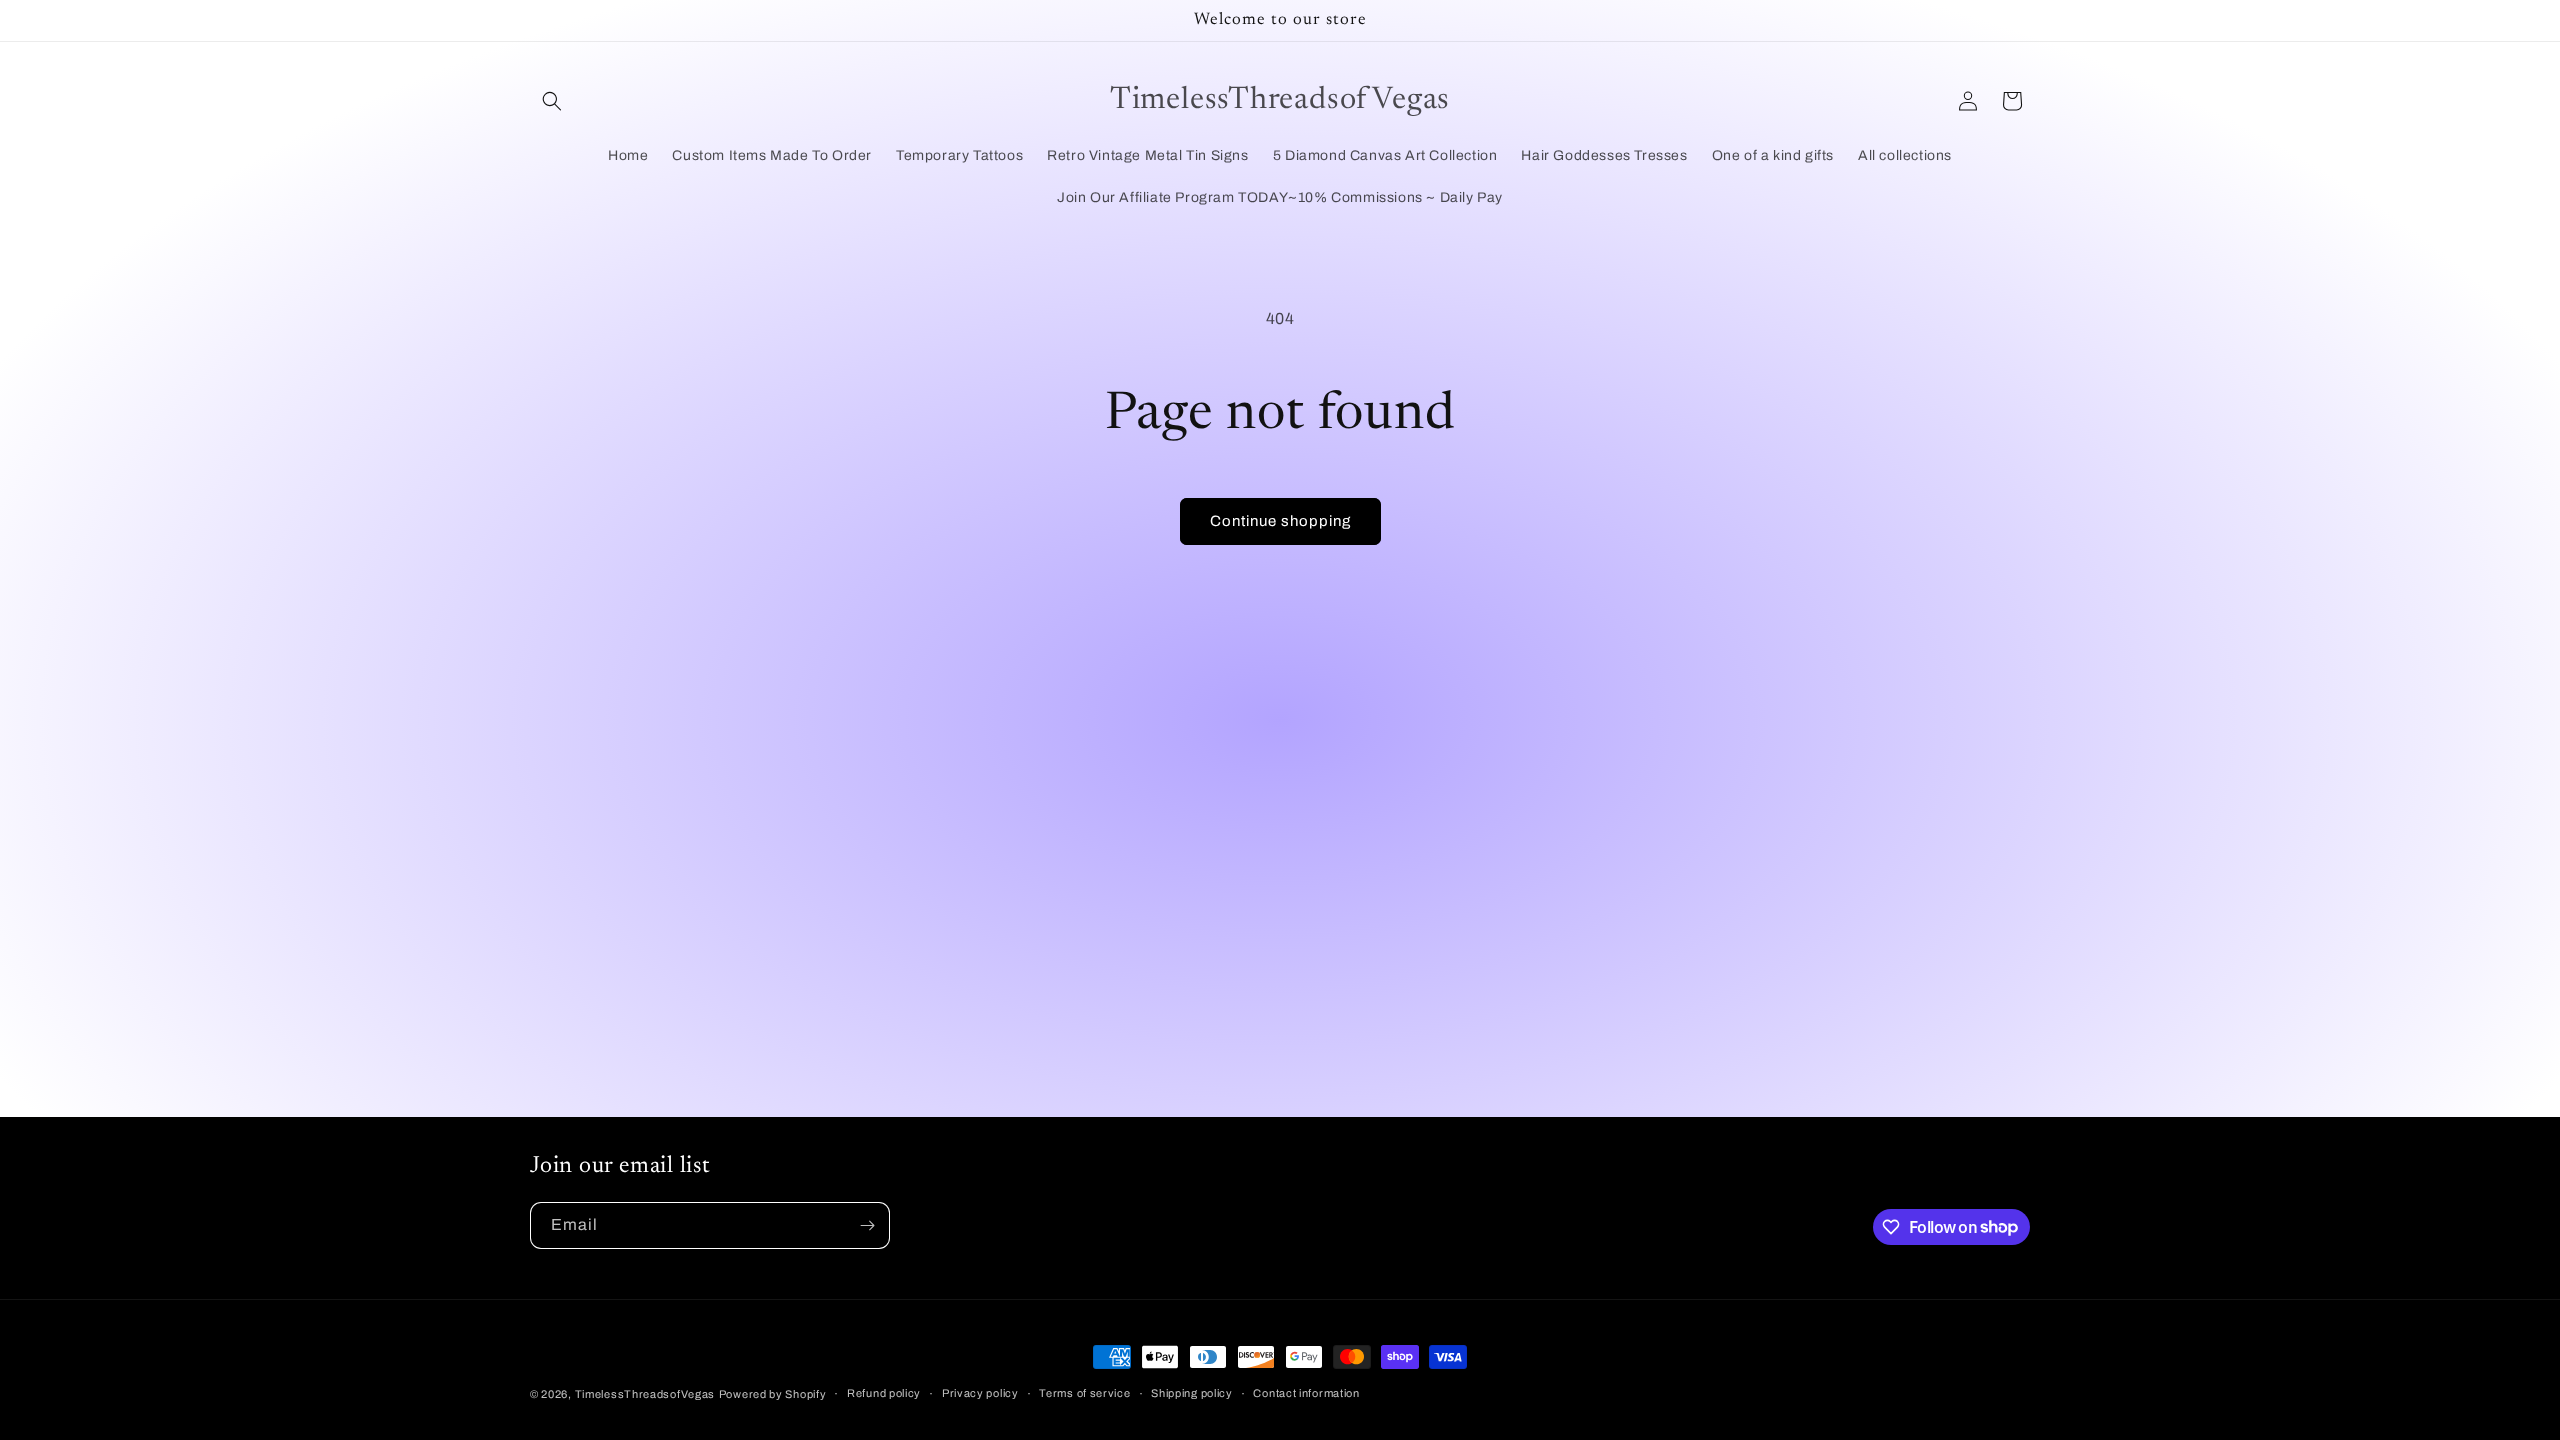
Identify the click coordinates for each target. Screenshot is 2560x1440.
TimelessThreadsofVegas (645, 1394)
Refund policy (884, 1393)
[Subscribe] (867, 1225)
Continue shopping (1280, 521)
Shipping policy (1192, 1393)
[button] (552, 101)
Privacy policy (980, 1393)
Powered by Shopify (773, 1394)
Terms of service (1084, 1393)
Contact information (1306, 1393)
